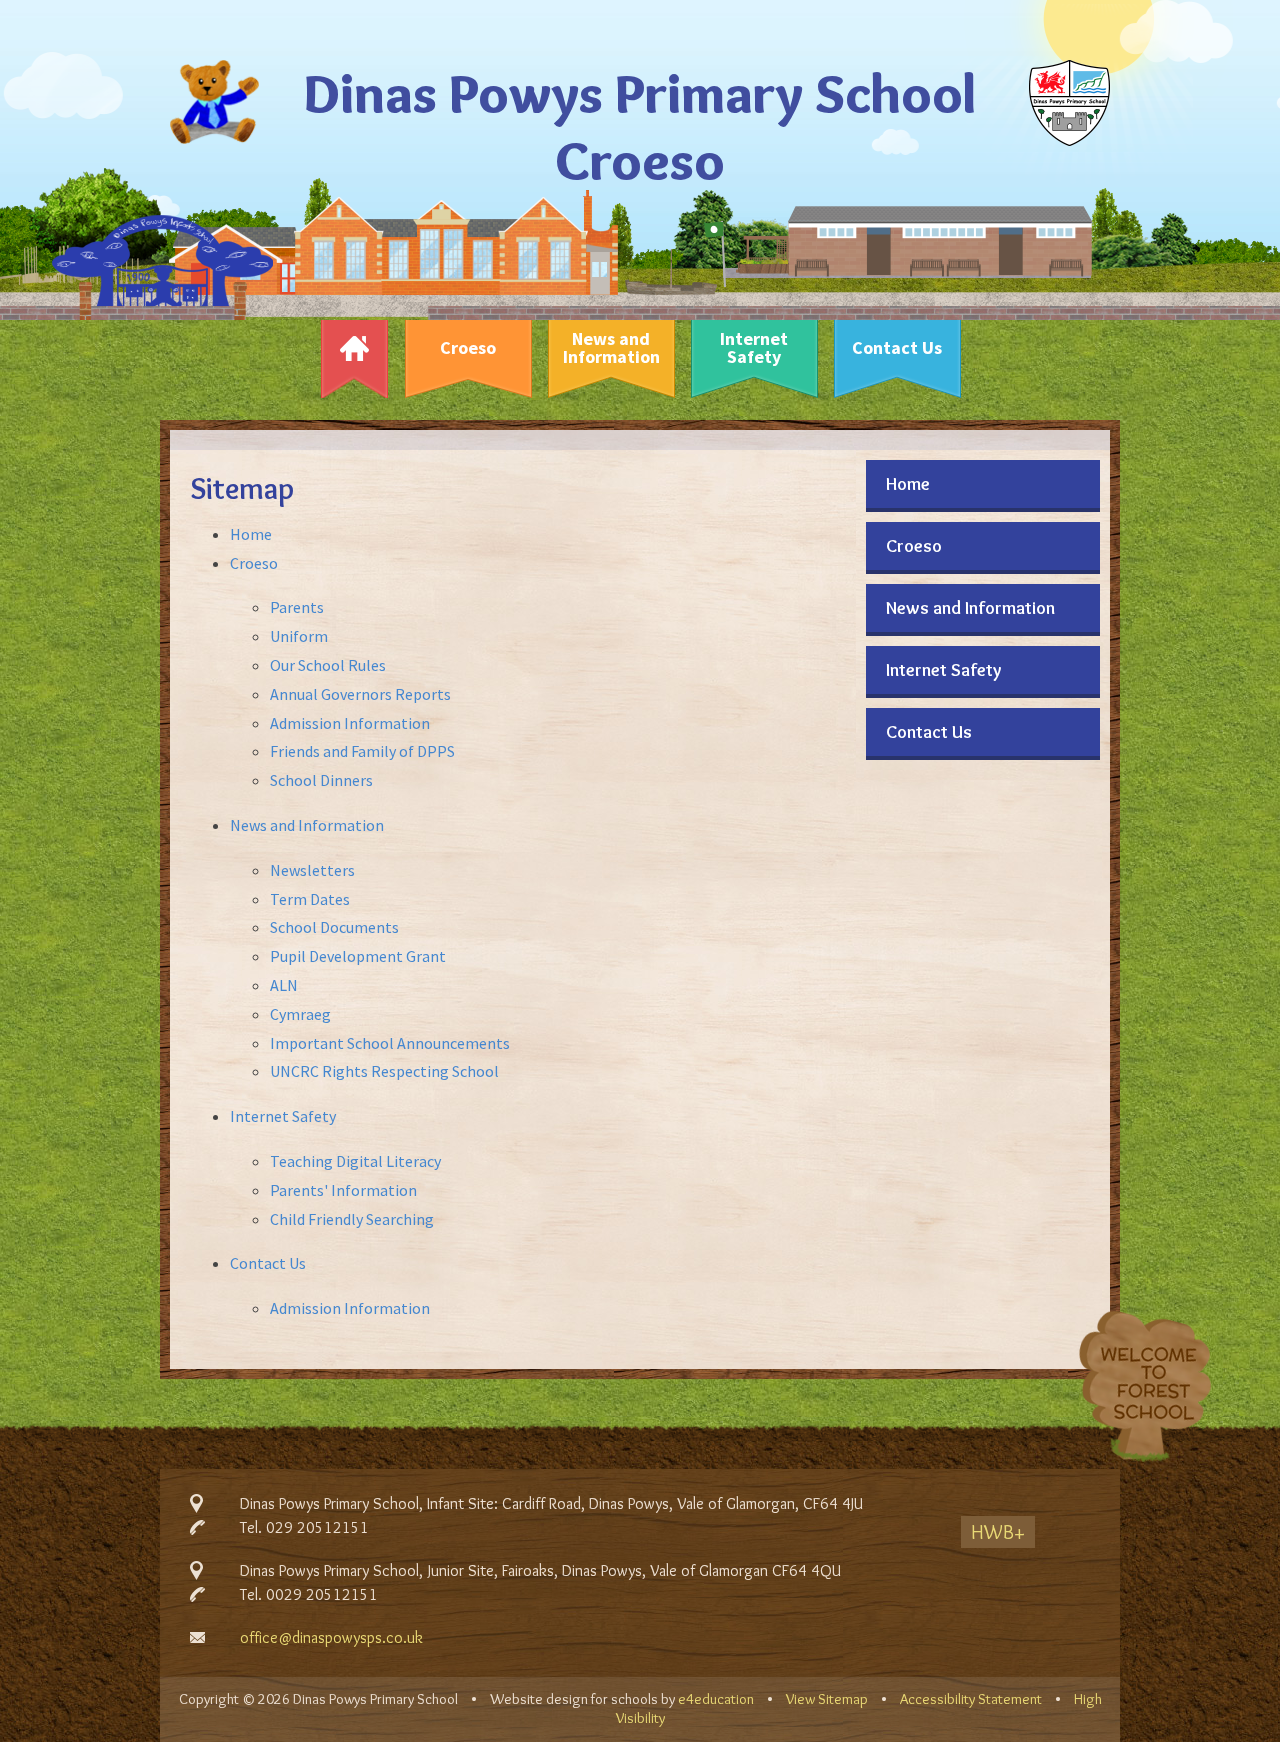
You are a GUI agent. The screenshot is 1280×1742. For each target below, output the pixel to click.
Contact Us (268, 1263)
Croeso (254, 563)
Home (251, 534)
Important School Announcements (390, 1043)
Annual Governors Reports (360, 694)
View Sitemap (827, 1699)
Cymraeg (300, 1014)
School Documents (334, 927)
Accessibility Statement (971, 1699)
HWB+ (998, 1532)
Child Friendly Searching (352, 1219)
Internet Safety (283, 1116)
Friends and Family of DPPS (362, 751)
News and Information (307, 825)
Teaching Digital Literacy (355, 1161)
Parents (297, 607)
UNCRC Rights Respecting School (384, 1071)
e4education (716, 1699)
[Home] (354, 353)
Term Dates (310, 899)
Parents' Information (343, 1190)
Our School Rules (328, 665)
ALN (284, 985)
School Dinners (321, 780)
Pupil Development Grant (358, 956)
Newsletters (312, 870)
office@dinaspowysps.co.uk (331, 1637)
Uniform (299, 636)
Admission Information (350, 723)
